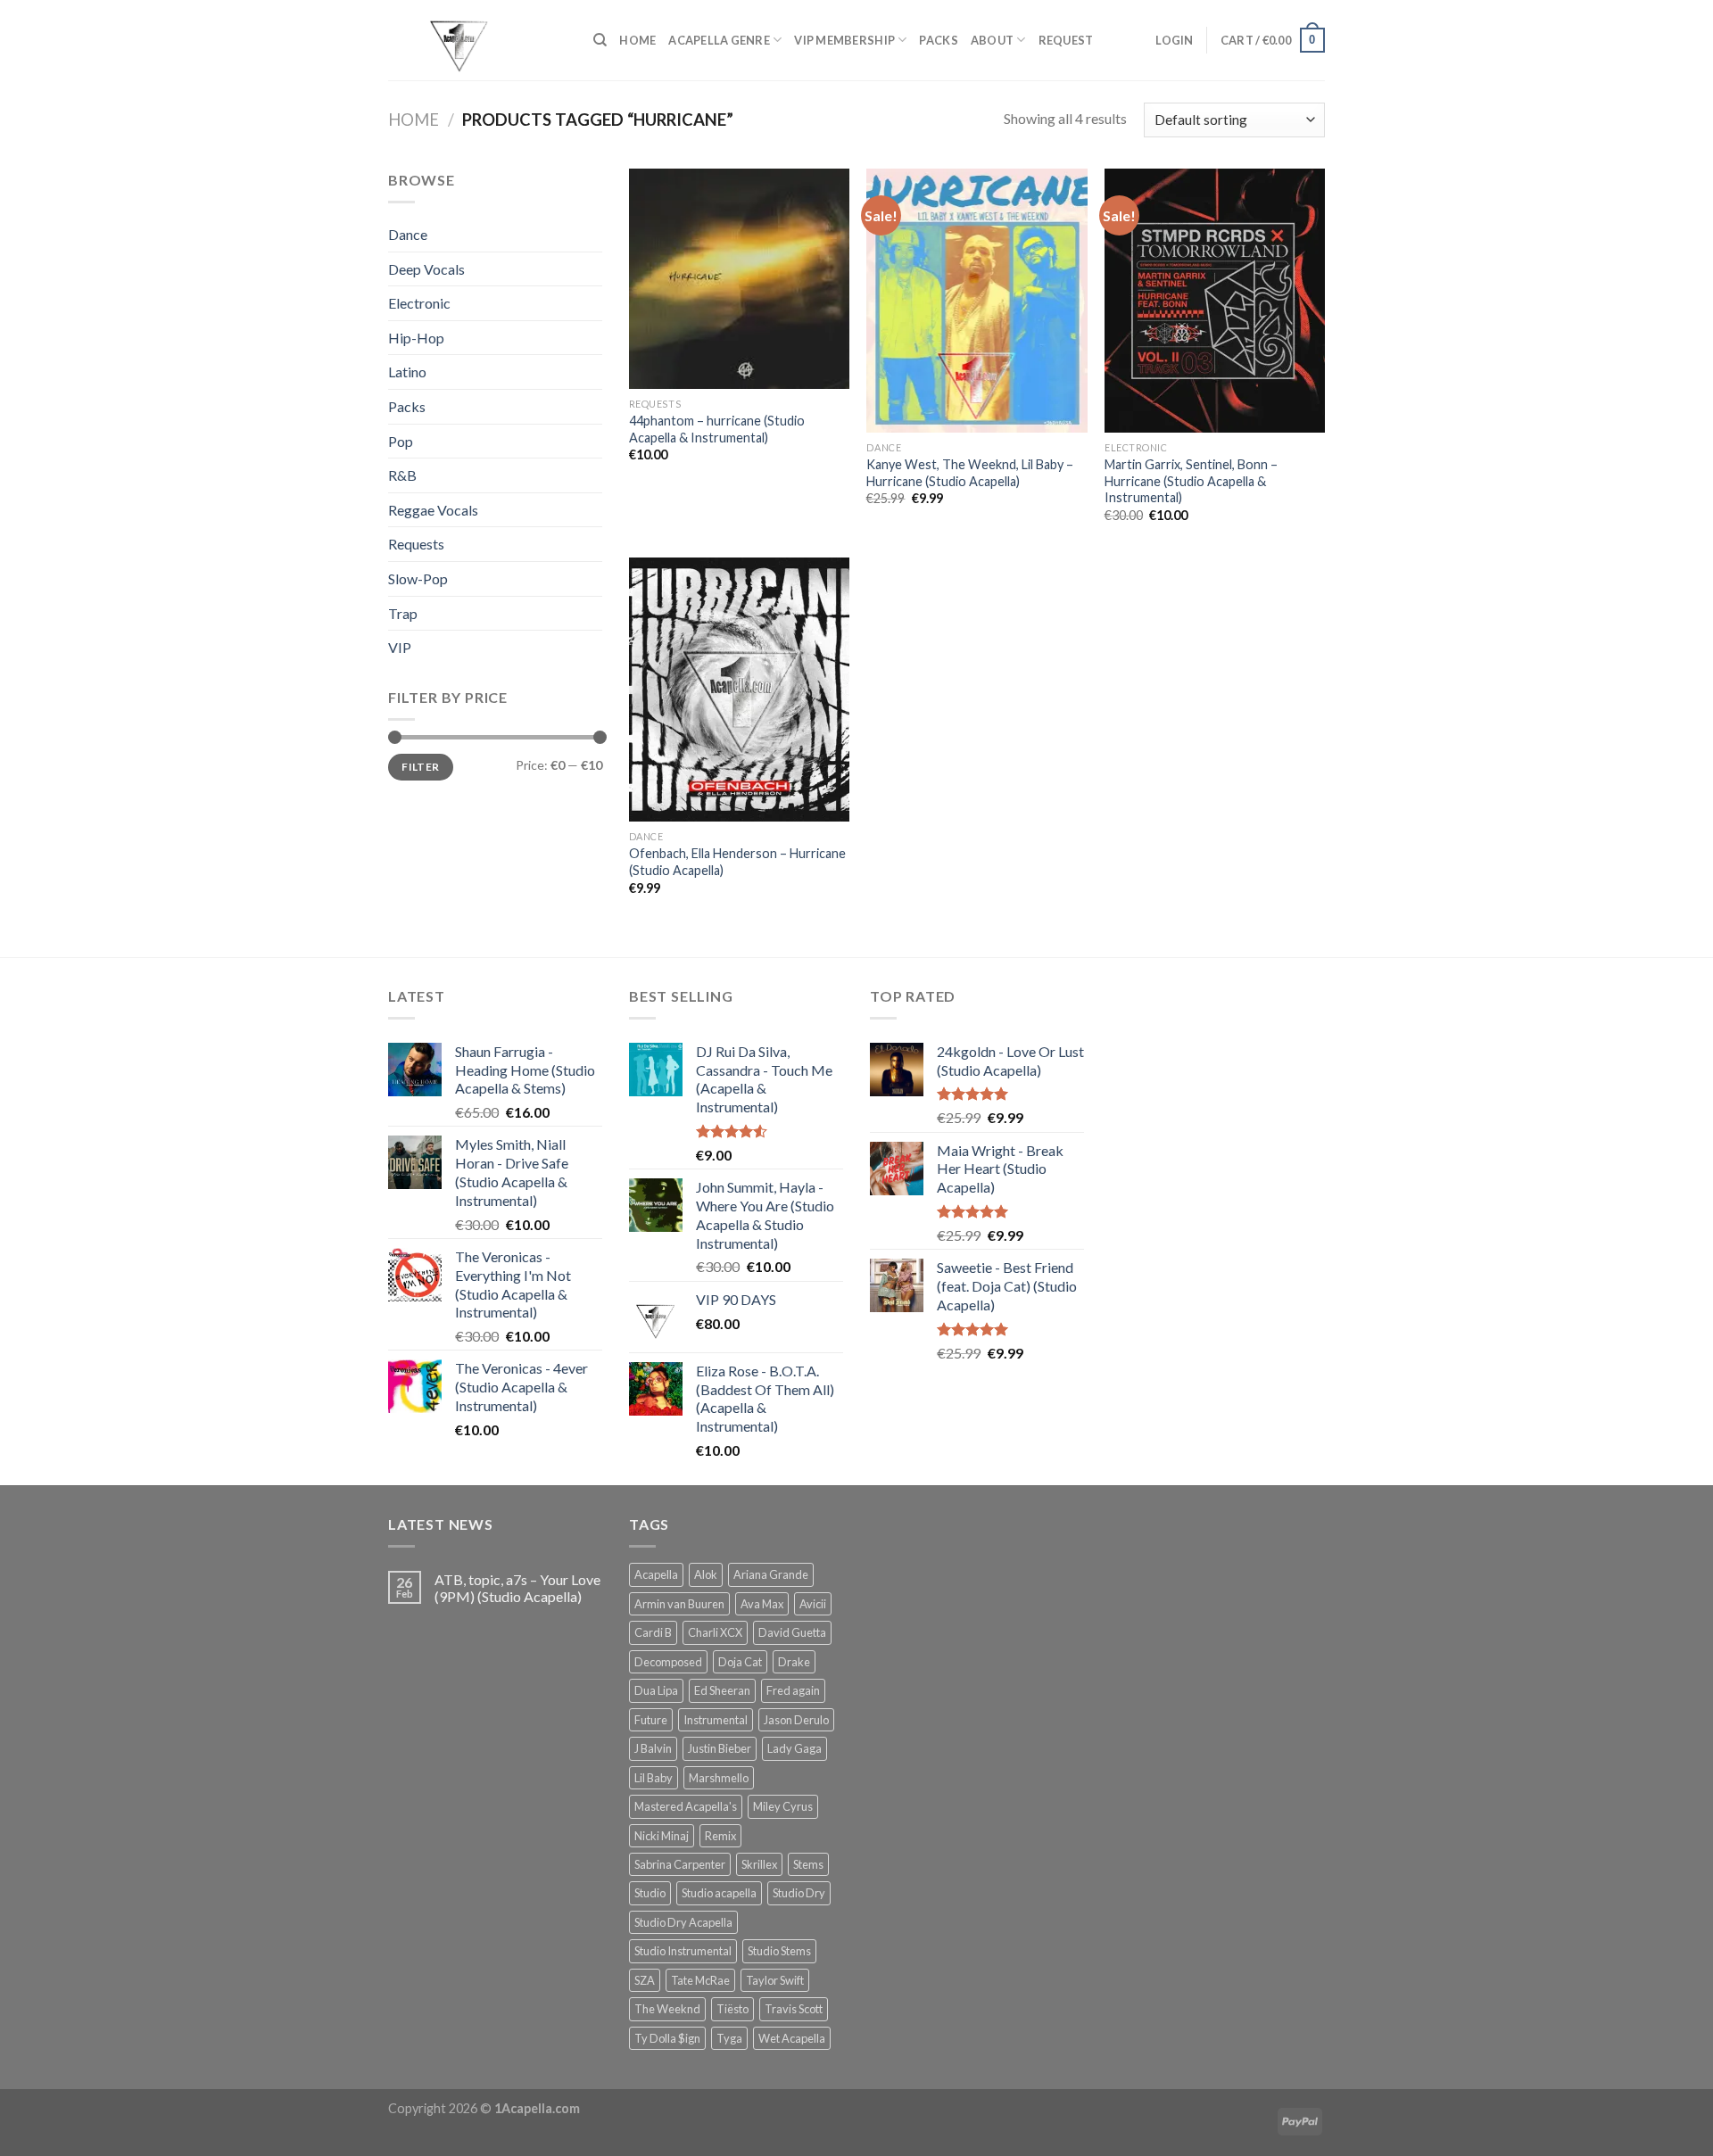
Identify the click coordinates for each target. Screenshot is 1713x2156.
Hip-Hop (416, 338)
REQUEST (1066, 40)
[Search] (600, 40)
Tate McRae (700, 1980)
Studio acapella (719, 1893)
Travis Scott (794, 2009)
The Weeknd (667, 2009)
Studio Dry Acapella (683, 1922)
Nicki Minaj (662, 1836)
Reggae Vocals (433, 510)
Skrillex (759, 1864)
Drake (794, 1662)
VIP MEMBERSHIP (844, 40)
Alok (706, 1574)
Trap (403, 613)
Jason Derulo (796, 1720)
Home (414, 120)
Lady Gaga (794, 1748)
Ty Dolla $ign (667, 2038)
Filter (420, 767)
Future (651, 1720)
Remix (720, 1836)
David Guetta (792, 1632)
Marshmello (719, 1778)
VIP (400, 647)
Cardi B (653, 1632)
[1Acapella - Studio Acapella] (477, 40)
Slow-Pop (418, 578)
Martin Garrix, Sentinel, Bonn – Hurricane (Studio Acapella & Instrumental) (1191, 481)
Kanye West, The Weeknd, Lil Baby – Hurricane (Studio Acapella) (970, 473)
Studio (650, 1893)
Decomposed (668, 1662)
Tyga (729, 2038)
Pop (401, 441)
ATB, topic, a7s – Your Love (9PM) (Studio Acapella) (517, 1588)
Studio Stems (779, 1951)
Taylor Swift (775, 1980)
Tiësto (732, 2009)
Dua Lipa (656, 1690)
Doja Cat (740, 1662)
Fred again (793, 1690)
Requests (416, 544)
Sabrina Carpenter (680, 1864)
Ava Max (762, 1604)
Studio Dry (799, 1893)
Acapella (656, 1574)
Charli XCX (715, 1632)
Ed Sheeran (722, 1690)
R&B (402, 475)
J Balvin (653, 1748)
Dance (408, 234)
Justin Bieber (720, 1748)
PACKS (938, 40)
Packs (407, 406)
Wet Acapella (792, 2038)
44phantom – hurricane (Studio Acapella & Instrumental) (717, 429)
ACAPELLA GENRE (719, 40)
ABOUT (992, 40)
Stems (808, 1864)
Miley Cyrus (783, 1806)
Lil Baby (654, 1778)
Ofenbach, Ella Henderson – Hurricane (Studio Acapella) (737, 862)
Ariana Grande (771, 1574)
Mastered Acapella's (686, 1806)
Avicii (813, 1604)
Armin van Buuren (679, 1604)
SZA (645, 1980)
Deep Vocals (426, 269)
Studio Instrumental (683, 1951)
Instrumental (716, 1720)
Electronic (419, 303)
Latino (407, 372)
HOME (637, 40)
